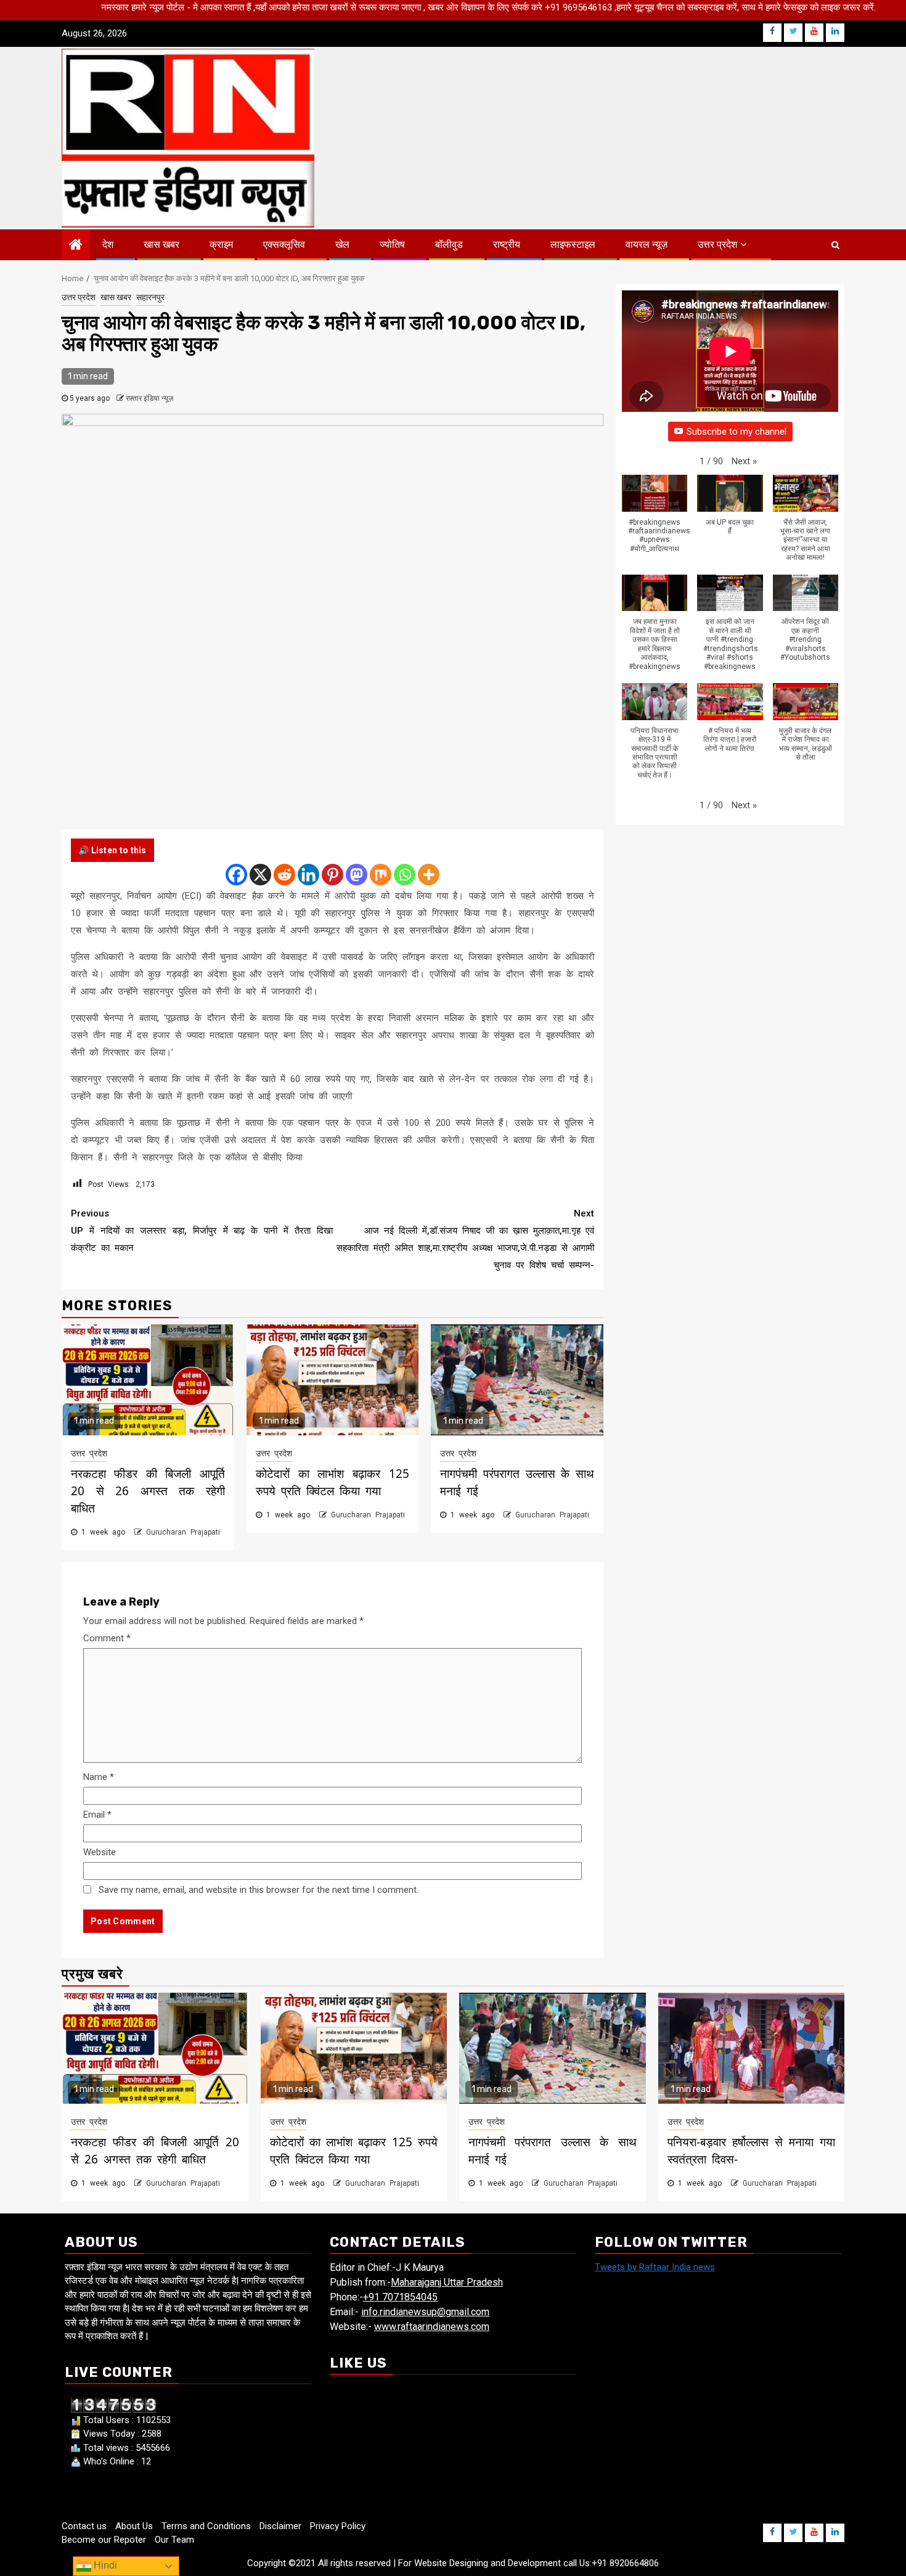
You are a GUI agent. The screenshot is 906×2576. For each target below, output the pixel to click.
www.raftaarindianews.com (432, 2327)
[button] (744, 461)
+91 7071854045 (400, 2297)
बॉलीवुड (449, 244)
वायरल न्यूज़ (647, 244)
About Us (134, 2526)
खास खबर (161, 244)
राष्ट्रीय (507, 244)
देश (108, 244)
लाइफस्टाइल (573, 244)
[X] (260, 875)
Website (100, 1852)
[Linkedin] (308, 875)
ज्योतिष (392, 244)
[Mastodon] (357, 875)
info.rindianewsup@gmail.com (425, 2312)
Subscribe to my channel (737, 432)
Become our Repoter (104, 2540)
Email (97, 1815)
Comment (107, 1638)
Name (99, 1777)
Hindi (104, 2565)
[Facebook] (236, 875)
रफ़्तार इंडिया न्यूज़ (149, 398)
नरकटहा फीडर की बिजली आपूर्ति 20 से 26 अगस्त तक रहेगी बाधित (148, 1491)
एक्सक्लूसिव (284, 244)
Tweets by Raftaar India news (655, 2267)
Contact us (84, 2526)
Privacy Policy (338, 2526)
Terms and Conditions (206, 2526)
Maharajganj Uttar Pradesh (447, 2282)
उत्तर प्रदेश (717, 244)
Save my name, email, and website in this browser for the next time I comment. (259, 1890)
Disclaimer (280, 2526)
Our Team (174, 2540)
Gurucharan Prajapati (183, 1532)
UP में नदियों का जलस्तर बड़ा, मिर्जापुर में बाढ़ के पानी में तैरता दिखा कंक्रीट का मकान (202, 1231)
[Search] (835, 245)
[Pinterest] (333, 875)
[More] (429, 875)
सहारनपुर (150, 297)
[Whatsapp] (405, 875)
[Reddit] (284, 875)
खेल (342, 244)
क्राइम (221, 244)
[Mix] (381, 875)
